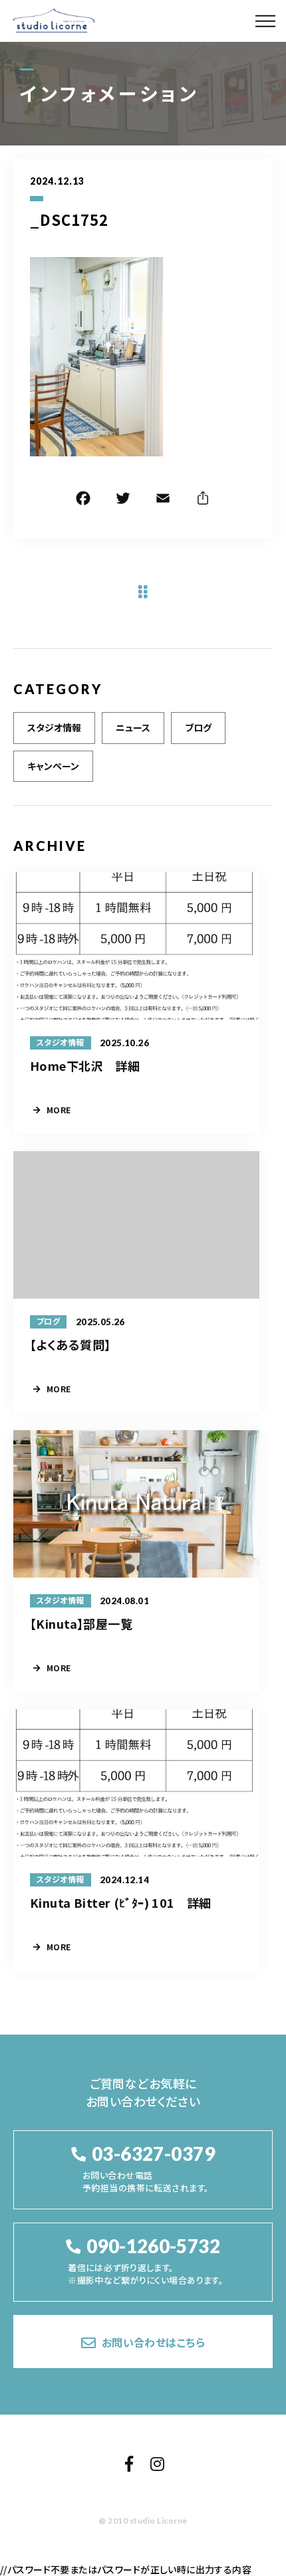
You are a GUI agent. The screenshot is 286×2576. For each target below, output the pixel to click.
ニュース (133, 727)
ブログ (198, 727)
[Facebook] (83, 500)
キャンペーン (53, 766)
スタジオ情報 (54, 727)
